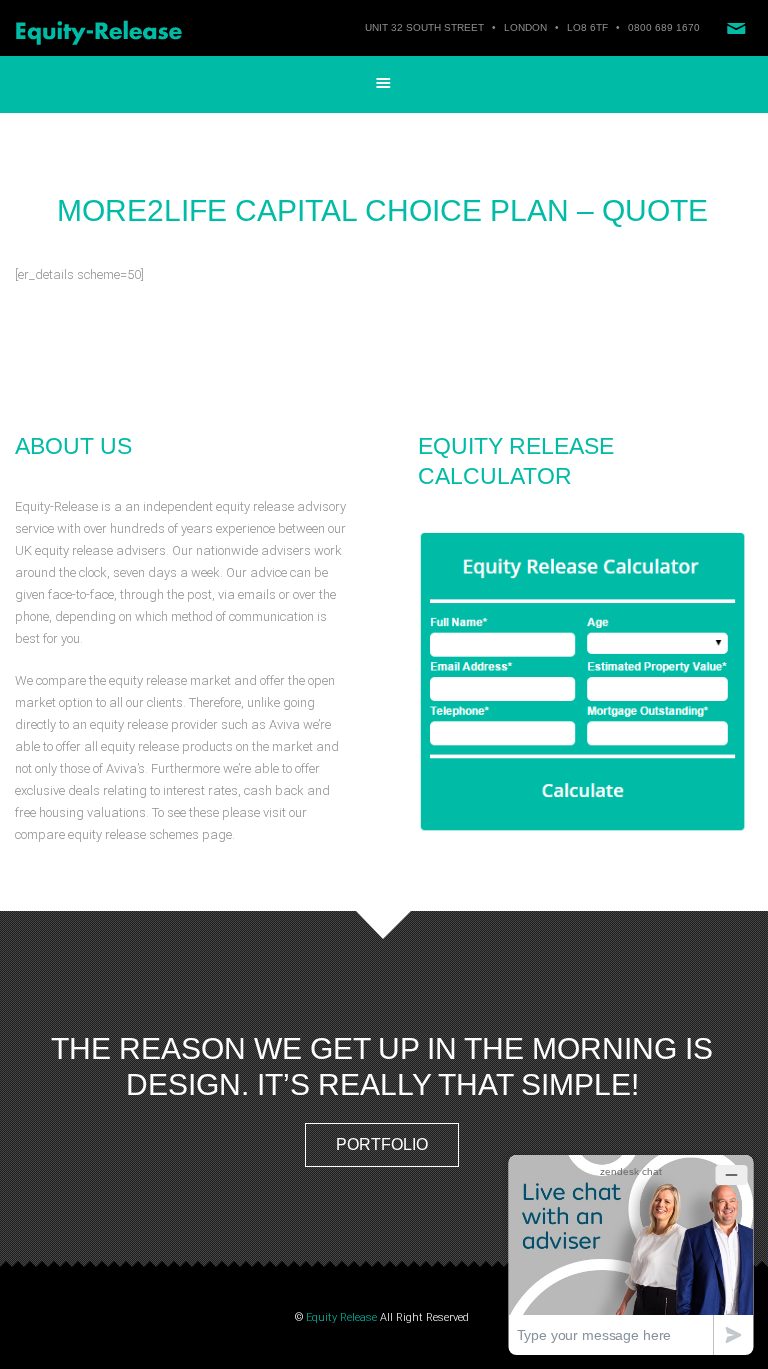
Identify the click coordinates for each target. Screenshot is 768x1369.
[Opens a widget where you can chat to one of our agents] (631, 1254)
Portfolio (382, 1144)
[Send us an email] (736, 28)
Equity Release (341, 1317)
